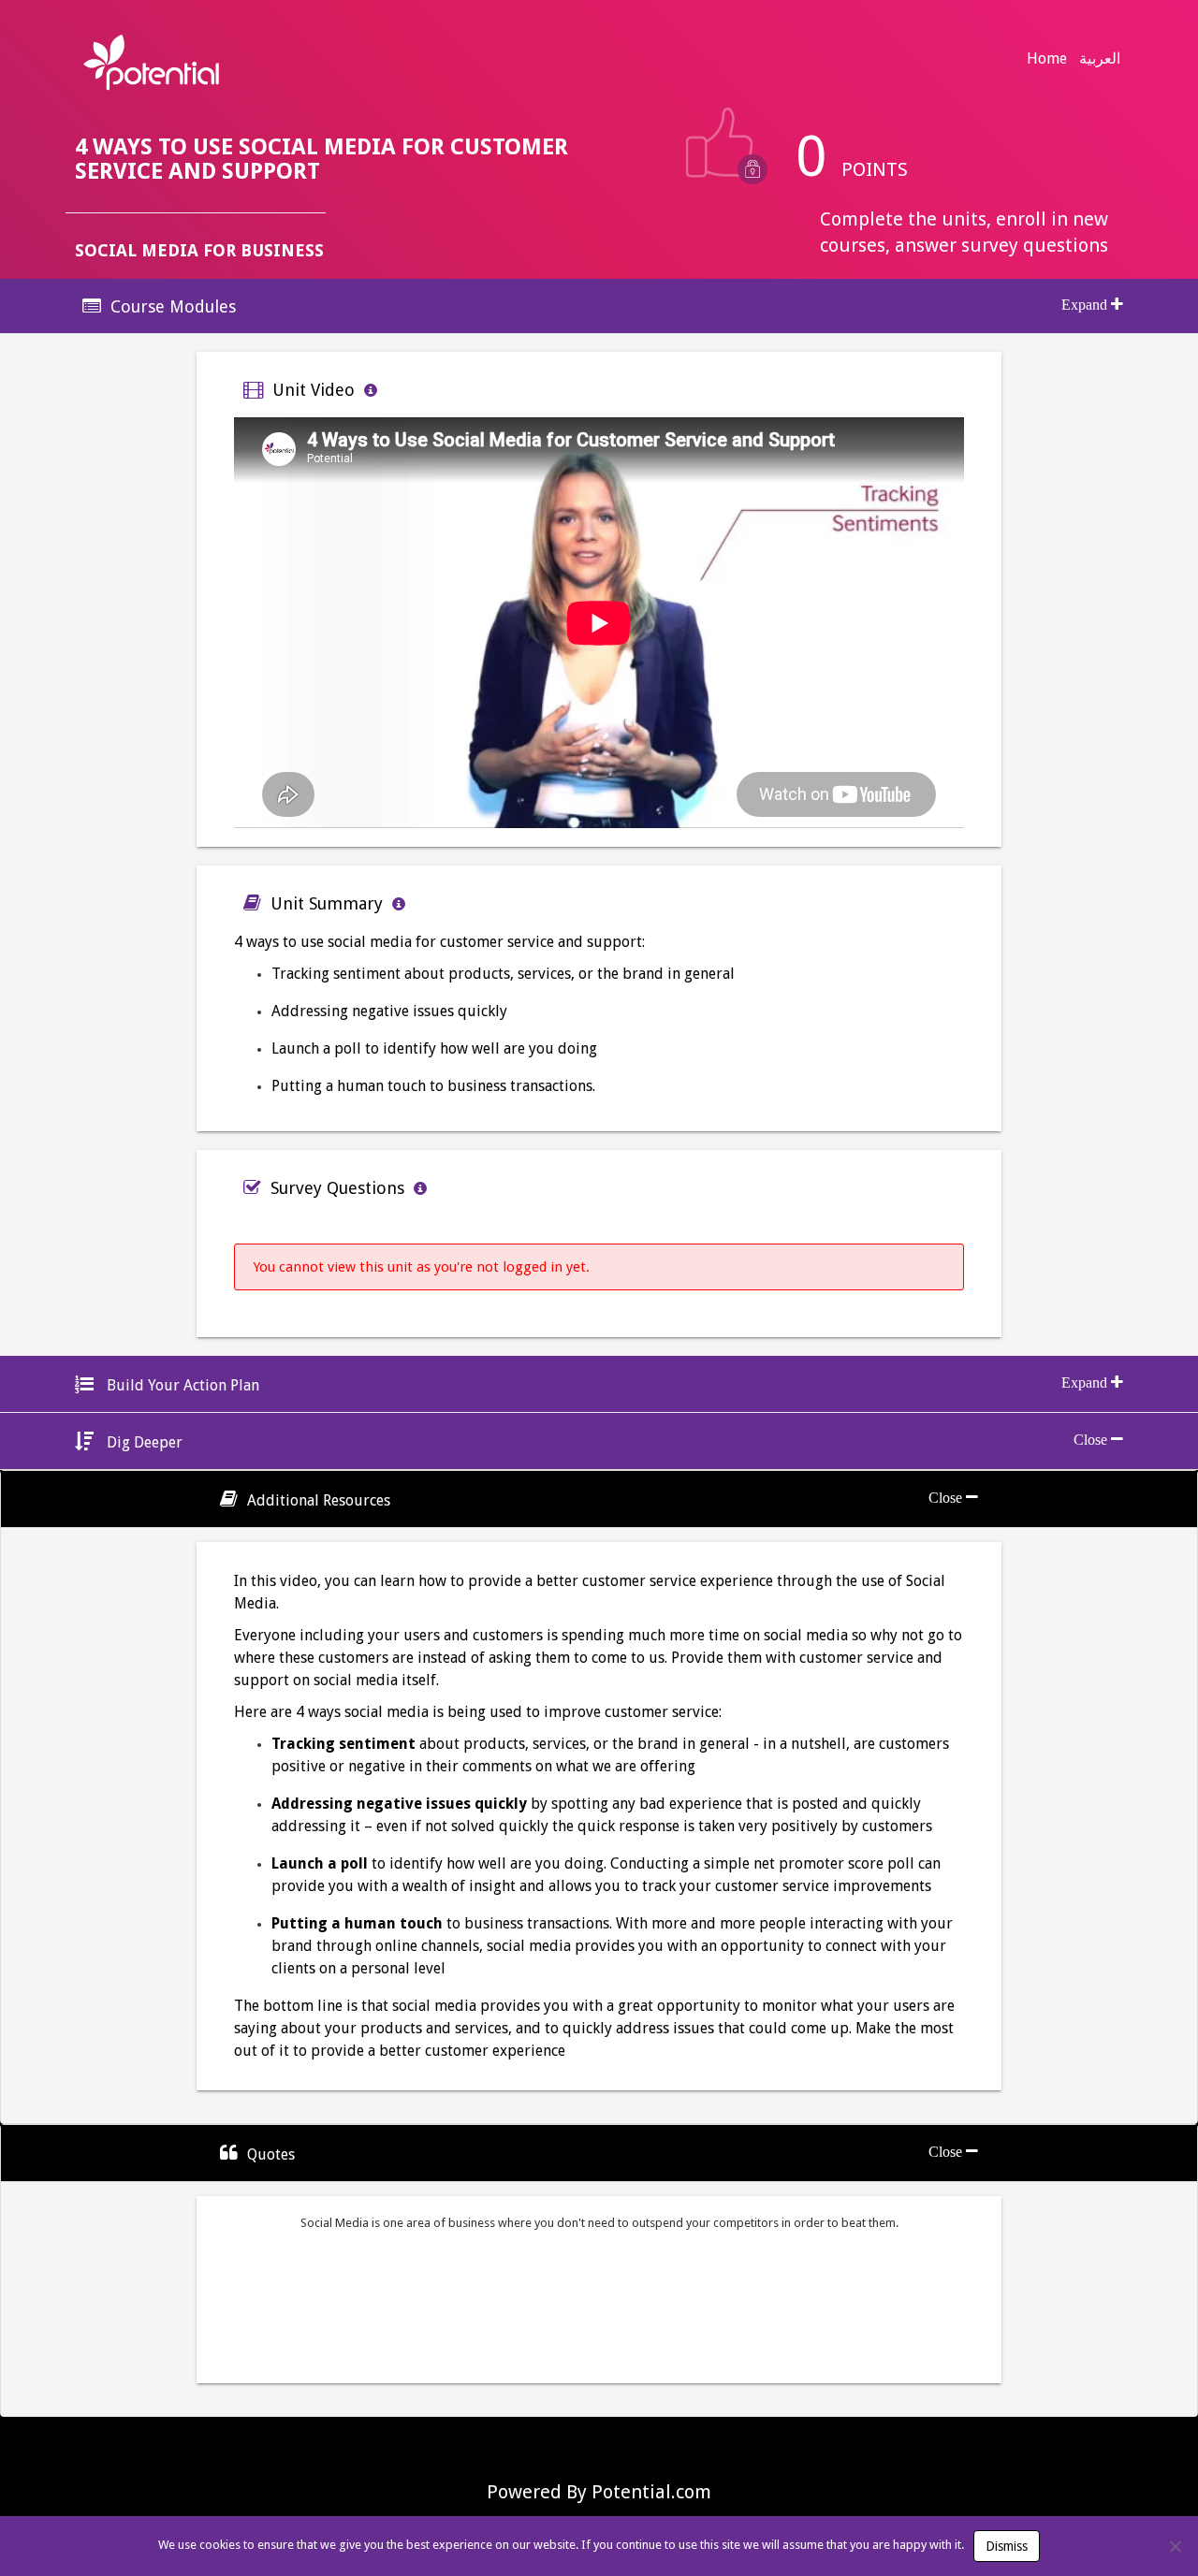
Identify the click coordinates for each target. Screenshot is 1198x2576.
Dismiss (1007, 2546)
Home (1047, 58)
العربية (1100, 58)
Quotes (271, 2154)
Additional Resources (319, 1500)
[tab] (599, 306)
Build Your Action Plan (181, 1385)
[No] (1175, 2546)
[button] (599, 306)
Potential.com (651, 2492)
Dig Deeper (143, 1442)
